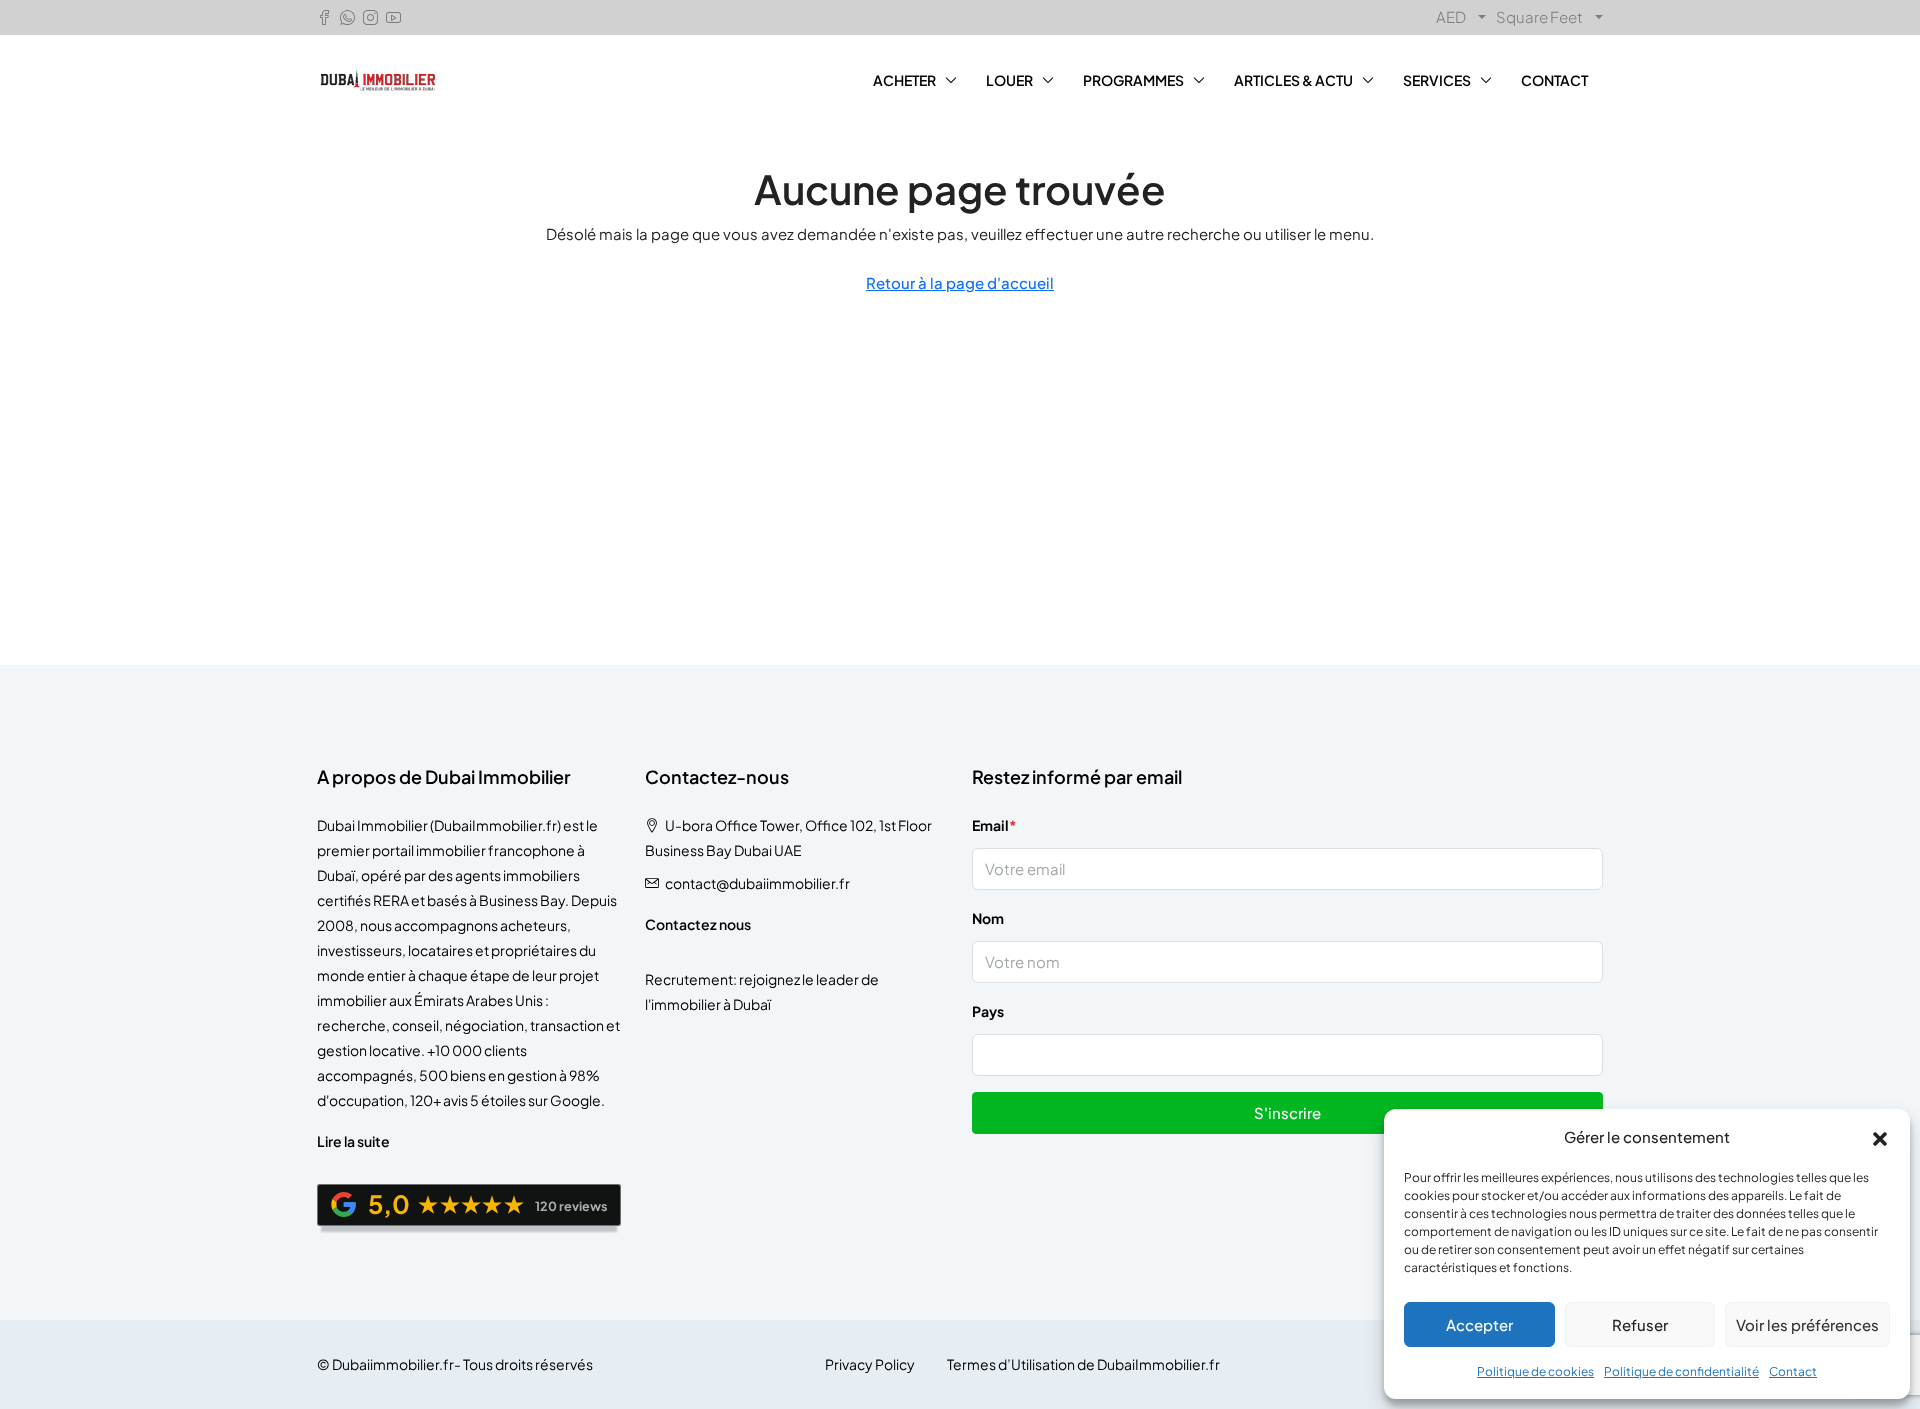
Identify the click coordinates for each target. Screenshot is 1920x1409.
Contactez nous (698, 924)
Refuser (1640, 1324)
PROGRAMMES (1133, 80)
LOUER (1009, 80)
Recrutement (689, 979)
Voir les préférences (1807, 1324)
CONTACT (1554, 80)
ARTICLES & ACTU (1293, 80)
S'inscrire (1287, 1112)
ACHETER (904, 80)
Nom (988, 918)
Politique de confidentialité (1681, 1371)
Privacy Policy (870, 1364)
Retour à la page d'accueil (960, 282)
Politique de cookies (1535, 1371)
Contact (1793, 1371)
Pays (988, 1011)
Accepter (1479, 1324)
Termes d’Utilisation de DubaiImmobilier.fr (1083, 1364)
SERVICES (1437, 80)
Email (994, 825)
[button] (1880, 1137)
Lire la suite (353, 1141)
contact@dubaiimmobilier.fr (757, 883)
